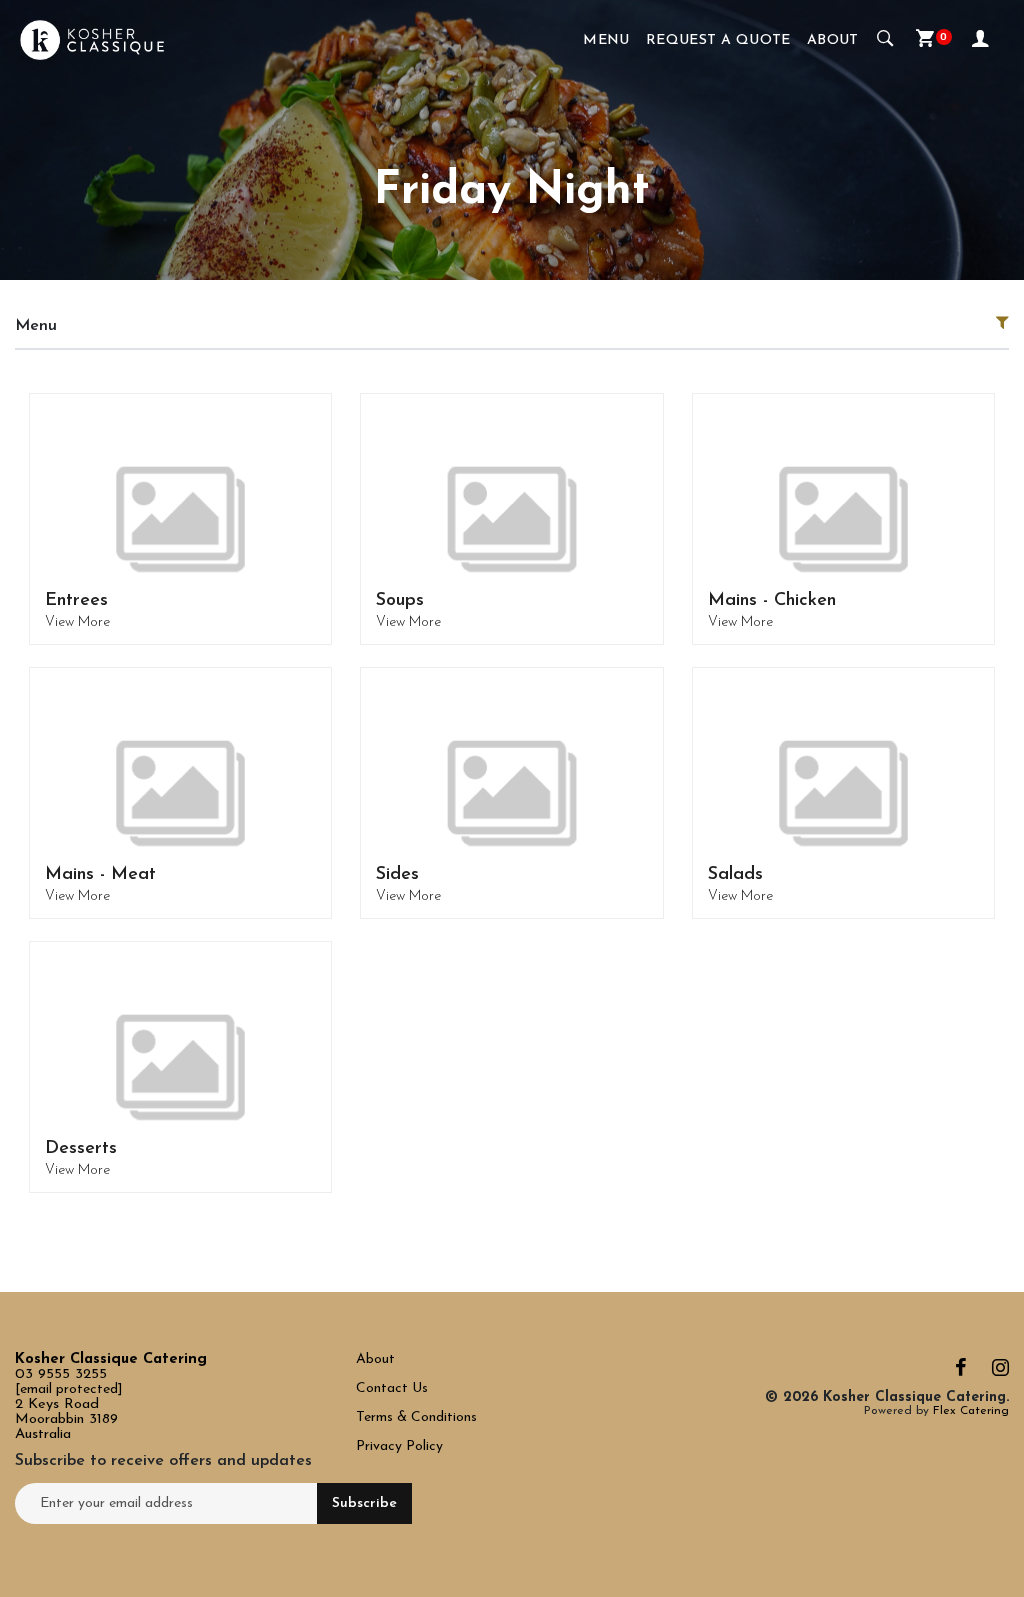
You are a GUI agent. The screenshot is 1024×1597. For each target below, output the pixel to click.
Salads (735, 875)
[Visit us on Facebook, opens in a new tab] (961, 1372)
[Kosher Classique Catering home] (92, 40)
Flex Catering (971, 1411)
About (833, 40)
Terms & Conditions (416, 1417)
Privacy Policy (399, 1446)
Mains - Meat (100, 875)
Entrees (76, 601)
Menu (606, 40)
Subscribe (364, 1503)
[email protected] (69, 1389)
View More (77, 622)
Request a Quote (718, 40)
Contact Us (394, 1388)
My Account (983, 40)
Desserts (81, 1149)
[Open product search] (885, 40)
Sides (397, 875)
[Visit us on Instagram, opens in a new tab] (1000, 1372)
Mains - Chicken (772, 601)
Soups (400, 601)
